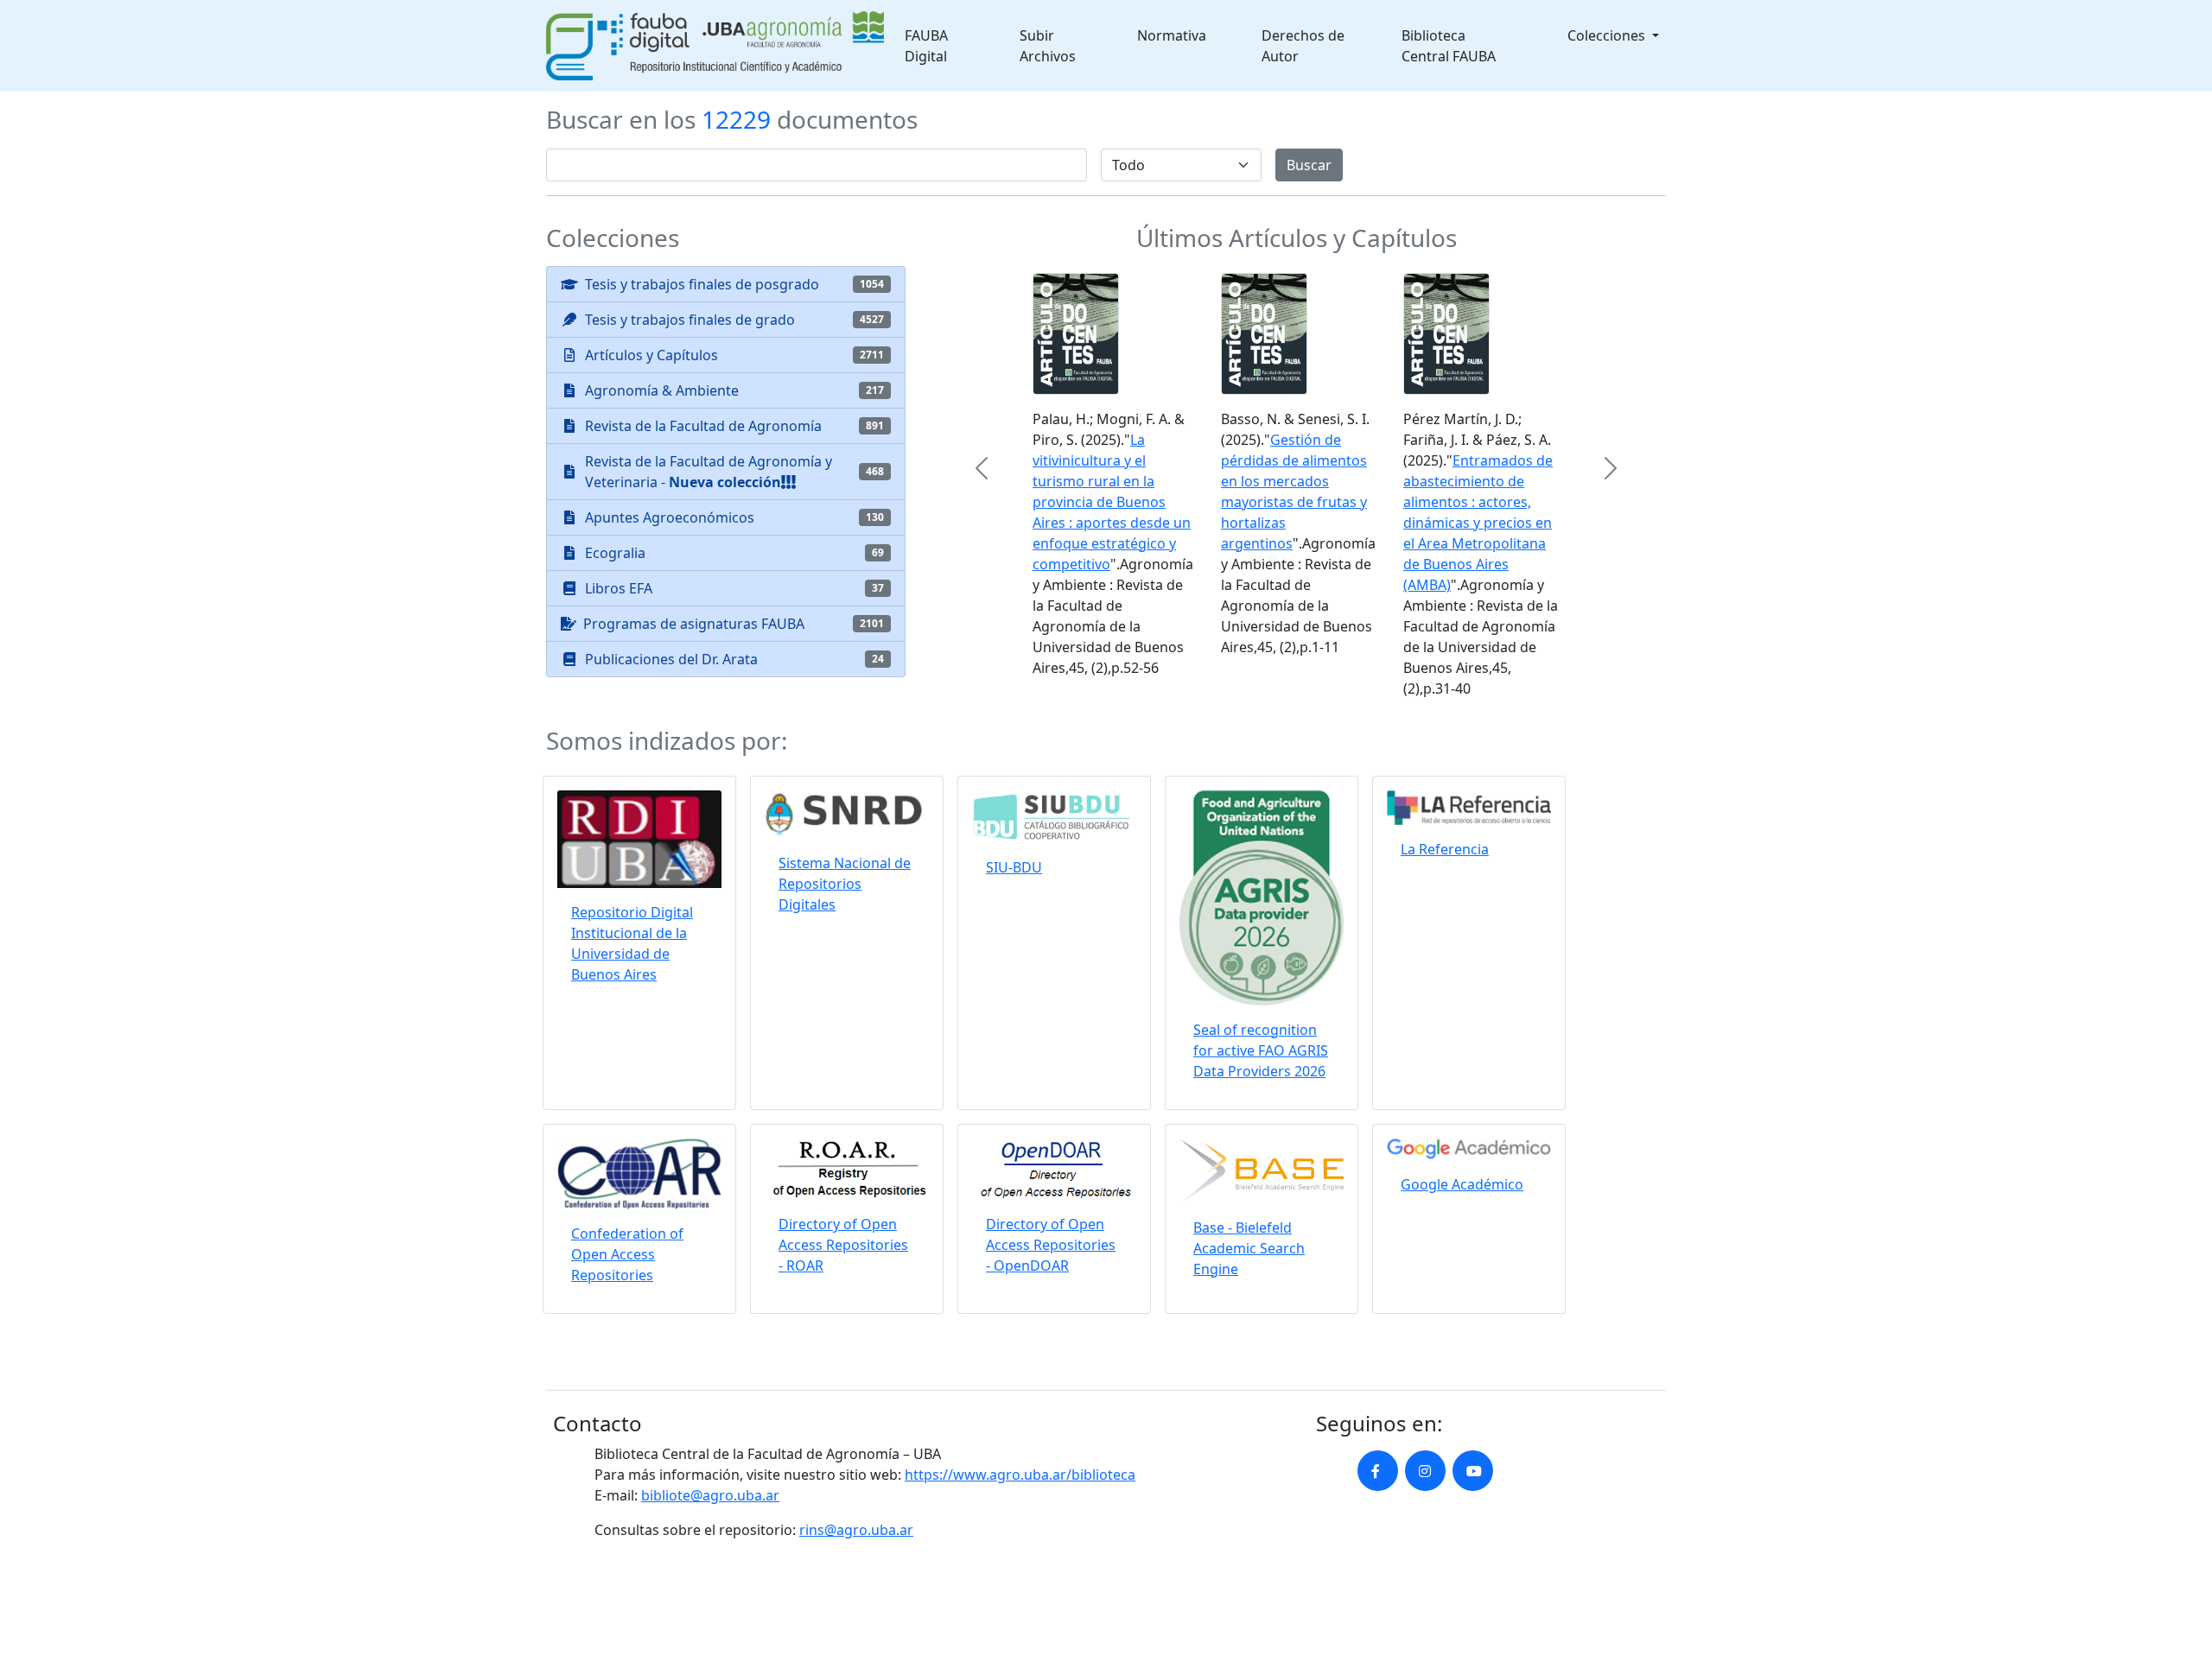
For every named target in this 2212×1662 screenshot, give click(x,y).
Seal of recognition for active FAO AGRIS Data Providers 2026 (1261, 1050)
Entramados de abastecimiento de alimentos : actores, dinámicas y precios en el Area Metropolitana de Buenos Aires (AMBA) (1478, 523)
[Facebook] (1378, 1471)
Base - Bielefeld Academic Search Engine (1249, 1248)
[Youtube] (1473, 1471)
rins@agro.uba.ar (856, 1530)
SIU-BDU (1014, 867)
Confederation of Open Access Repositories (627, 1254)
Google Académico (1462, 1184)
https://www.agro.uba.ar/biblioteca (1020, 1475)
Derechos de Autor (1303, 46)
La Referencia (1445, 849)
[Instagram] (1425, 1471)
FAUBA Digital (926, 46)
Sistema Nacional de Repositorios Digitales (845, 884)
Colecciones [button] (1608, 35)
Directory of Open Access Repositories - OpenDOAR (1051, 1245)
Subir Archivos (1048, 46)
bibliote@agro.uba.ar (710, 1495)
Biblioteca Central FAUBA (1449, 46)
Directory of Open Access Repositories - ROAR (843, 1245)
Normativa (1172, 35)
